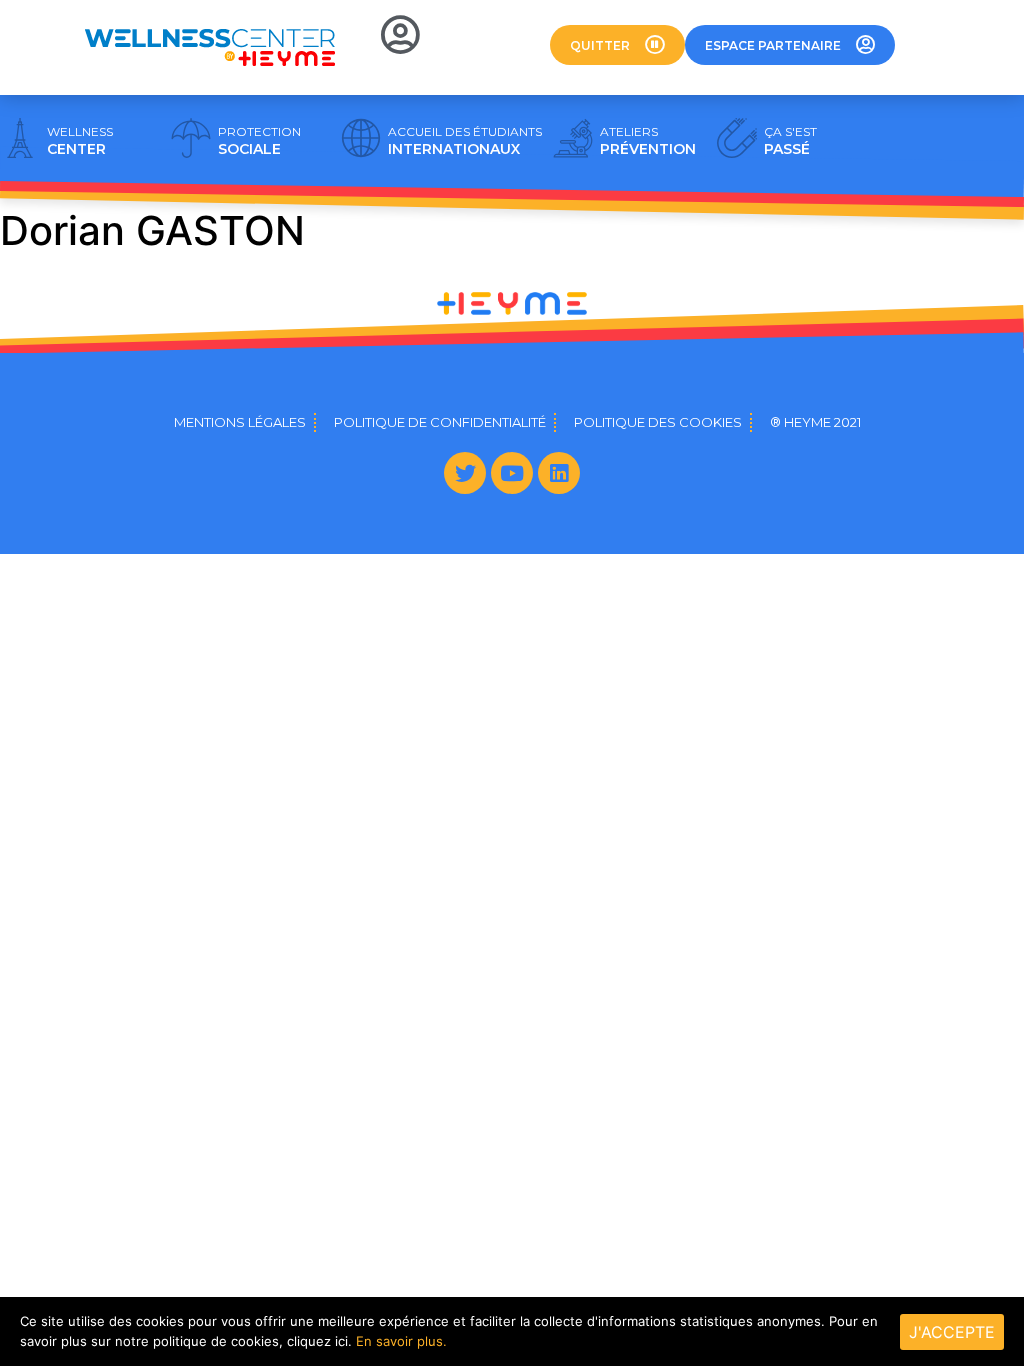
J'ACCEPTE (952, 1332)
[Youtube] (512, 473)
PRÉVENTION (648, 141)
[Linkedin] (559, 473)
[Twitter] (465, 473)
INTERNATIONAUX (465, 141)
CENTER (80, 141)
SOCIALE (259, 141)
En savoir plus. (401, 1341)
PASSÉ (790, 141)
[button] (617, 45)
